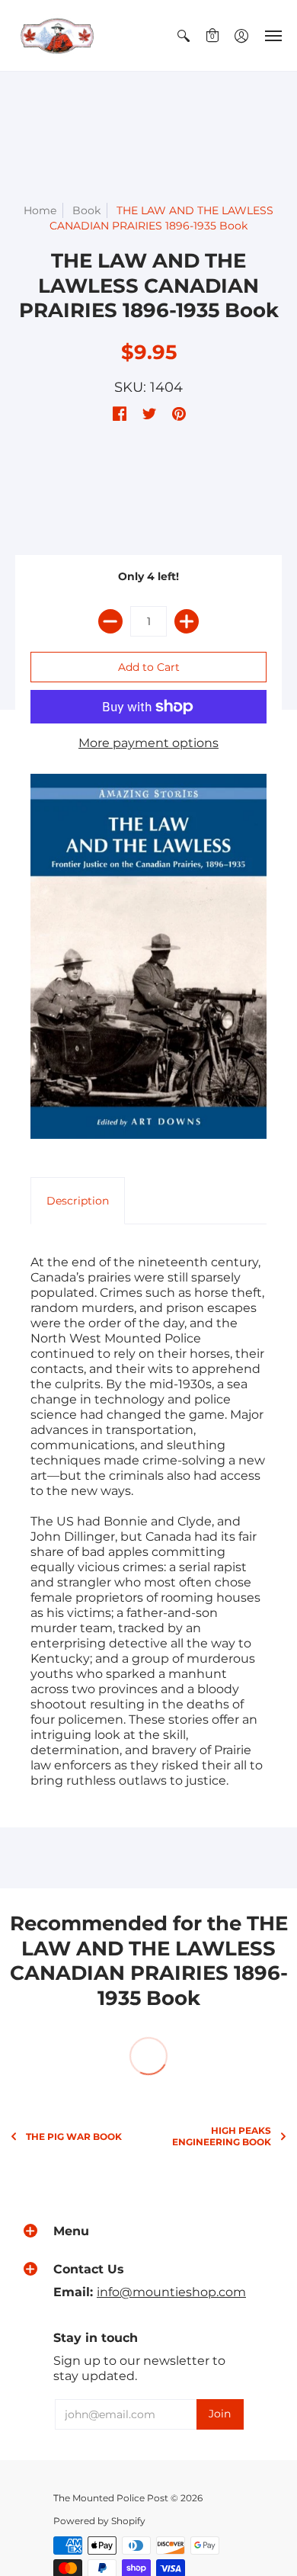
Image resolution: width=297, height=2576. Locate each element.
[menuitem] (184, 35)
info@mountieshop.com (171, 2292)
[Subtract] (110, 621)
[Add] (187, 621)
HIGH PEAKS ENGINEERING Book (222, 2136)
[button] (184, 35)
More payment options (148, 743)
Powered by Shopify (99, 2521)
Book (86, 210)
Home (40, 210)
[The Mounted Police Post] (57, 35)
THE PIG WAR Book (74, 2137)
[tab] (78, 1201)
